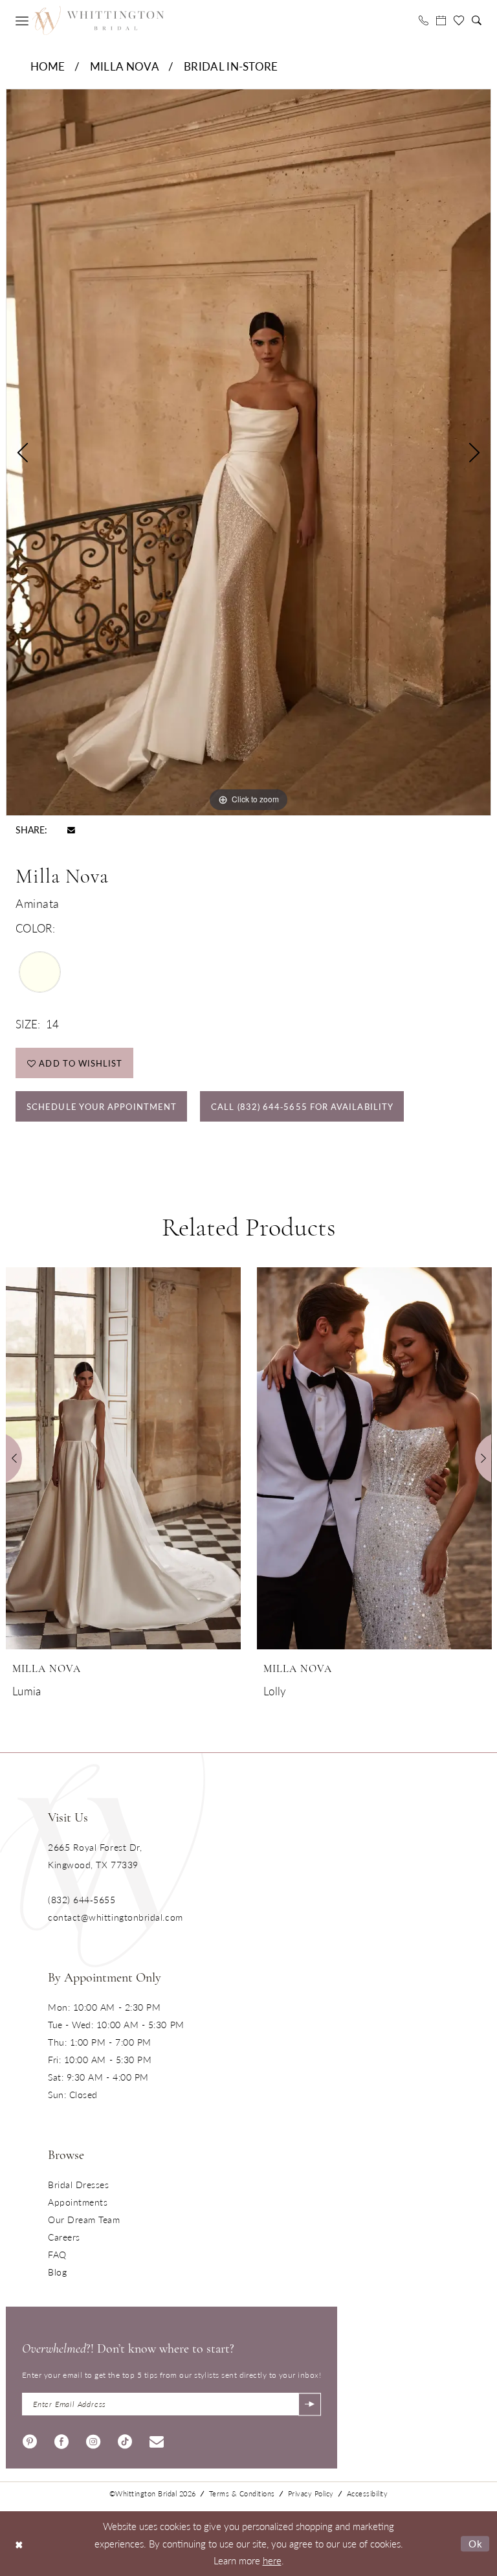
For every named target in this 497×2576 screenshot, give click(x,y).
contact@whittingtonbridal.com (116, 1917)
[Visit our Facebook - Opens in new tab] (61, 2440)
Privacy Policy (311, 2493)
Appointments (78, 2202)
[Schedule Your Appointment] (441, 20)
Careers (64, 2237)
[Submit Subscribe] (310, 2404)
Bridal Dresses (79, 2184)
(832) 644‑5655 (82, 1899)
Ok (476, 2543)
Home (48, 66)
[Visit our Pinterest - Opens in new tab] (30, 2440)
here (272, 2560)
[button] (22, 21)
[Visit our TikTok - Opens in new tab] (125, 2440)
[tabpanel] (248, 452)
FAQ (57, 2254)
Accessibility (368, 2493)
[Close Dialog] (19, 2544)
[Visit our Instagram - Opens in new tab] (93, 2440)
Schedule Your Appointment (102, 1106)
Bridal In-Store (231, 66)
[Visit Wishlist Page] (459, 21)
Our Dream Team (84, 2219)
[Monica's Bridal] (98, 20)
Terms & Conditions (242, 2493)
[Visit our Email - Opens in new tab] (157, 2440)
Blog (57, 2272)
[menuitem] (22, 21)
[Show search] (477, 20)
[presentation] (123, 1458)
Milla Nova (125, 66)
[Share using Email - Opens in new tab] (71, 829)
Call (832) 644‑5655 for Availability (302, 1106)
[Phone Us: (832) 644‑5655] (424, 20)
